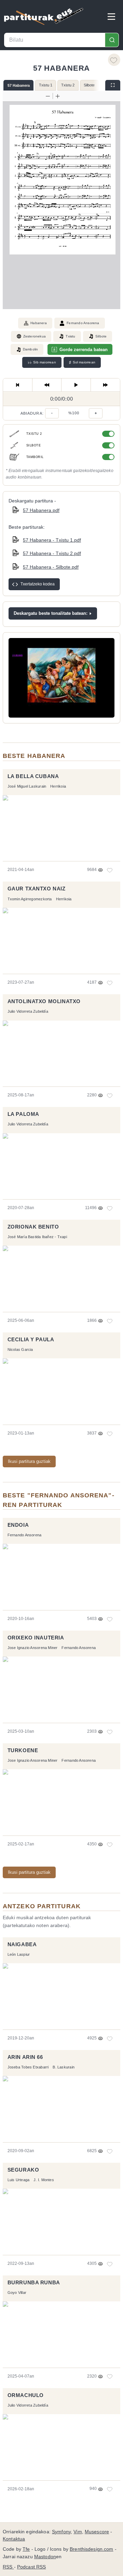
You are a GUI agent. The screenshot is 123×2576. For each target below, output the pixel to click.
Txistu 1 (46, 85)
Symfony (61, 2532)
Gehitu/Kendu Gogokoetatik (114, 60)
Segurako (23, 2170)
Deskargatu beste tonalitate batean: (51, 613)
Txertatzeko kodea (38, 584)
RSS (8, 2567)
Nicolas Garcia (20, 1349)
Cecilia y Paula (31, 1340)
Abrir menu (111, 16)
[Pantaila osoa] (113, 85)
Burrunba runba (34, 2283)
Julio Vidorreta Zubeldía (28, 1011)
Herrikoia (58, 786)
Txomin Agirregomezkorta (30, 899)
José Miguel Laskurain (27, 786)
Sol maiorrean (82, 362)
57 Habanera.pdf (41, 510)
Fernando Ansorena (83, 323)
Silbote (89, 85)
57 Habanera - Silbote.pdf (51, 567)
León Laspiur (19, 1954)
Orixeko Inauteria (36, 1638)
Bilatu (112, 40)
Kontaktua (14, 2539)
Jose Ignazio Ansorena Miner (33, 1648)
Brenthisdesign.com (91, 2549)
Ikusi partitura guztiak (29, 1461)
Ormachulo (26, 2395)
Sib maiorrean (42, 362)
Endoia (18, 1525)
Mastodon (45, 2557)
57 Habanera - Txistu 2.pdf (52, 553)
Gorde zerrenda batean (84, 350)
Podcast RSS (32, 2567)
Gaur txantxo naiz (37, 889)
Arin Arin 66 (25, 2057)
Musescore (97, 2532)
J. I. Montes (44, 2180)
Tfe (26, 2549)
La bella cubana (33, 776)
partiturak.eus (44, 16)
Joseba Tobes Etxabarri (28, 2067)
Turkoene (23, 1750)
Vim (78, 2532)
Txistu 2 (68, 85)
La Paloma (23, 1114)
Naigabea (22, 1944)
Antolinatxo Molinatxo (44, 1001)
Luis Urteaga (19, 2180)
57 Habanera (19, 85)
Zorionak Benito (33, 1227)
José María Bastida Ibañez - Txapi (37, 1237)
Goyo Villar (17, 2293)
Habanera (39, 323)
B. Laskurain (64, 2067)
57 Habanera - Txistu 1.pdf (52, 540)
